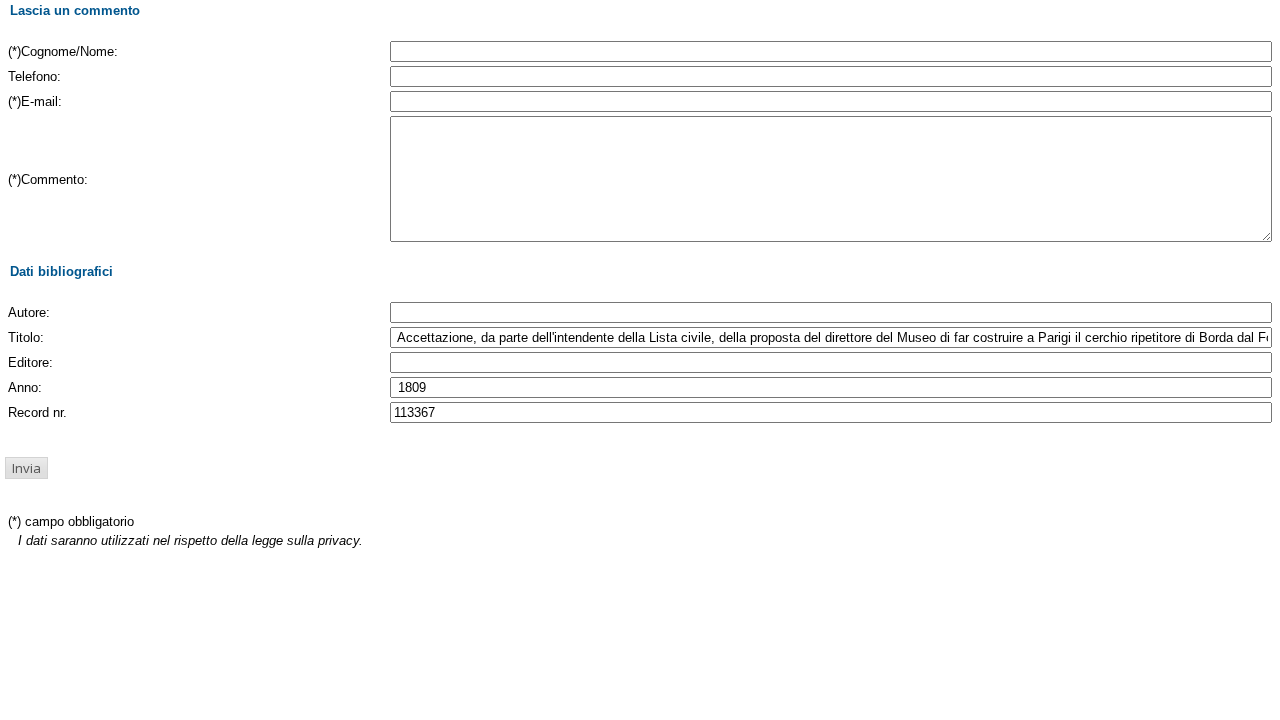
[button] (26, 468)
